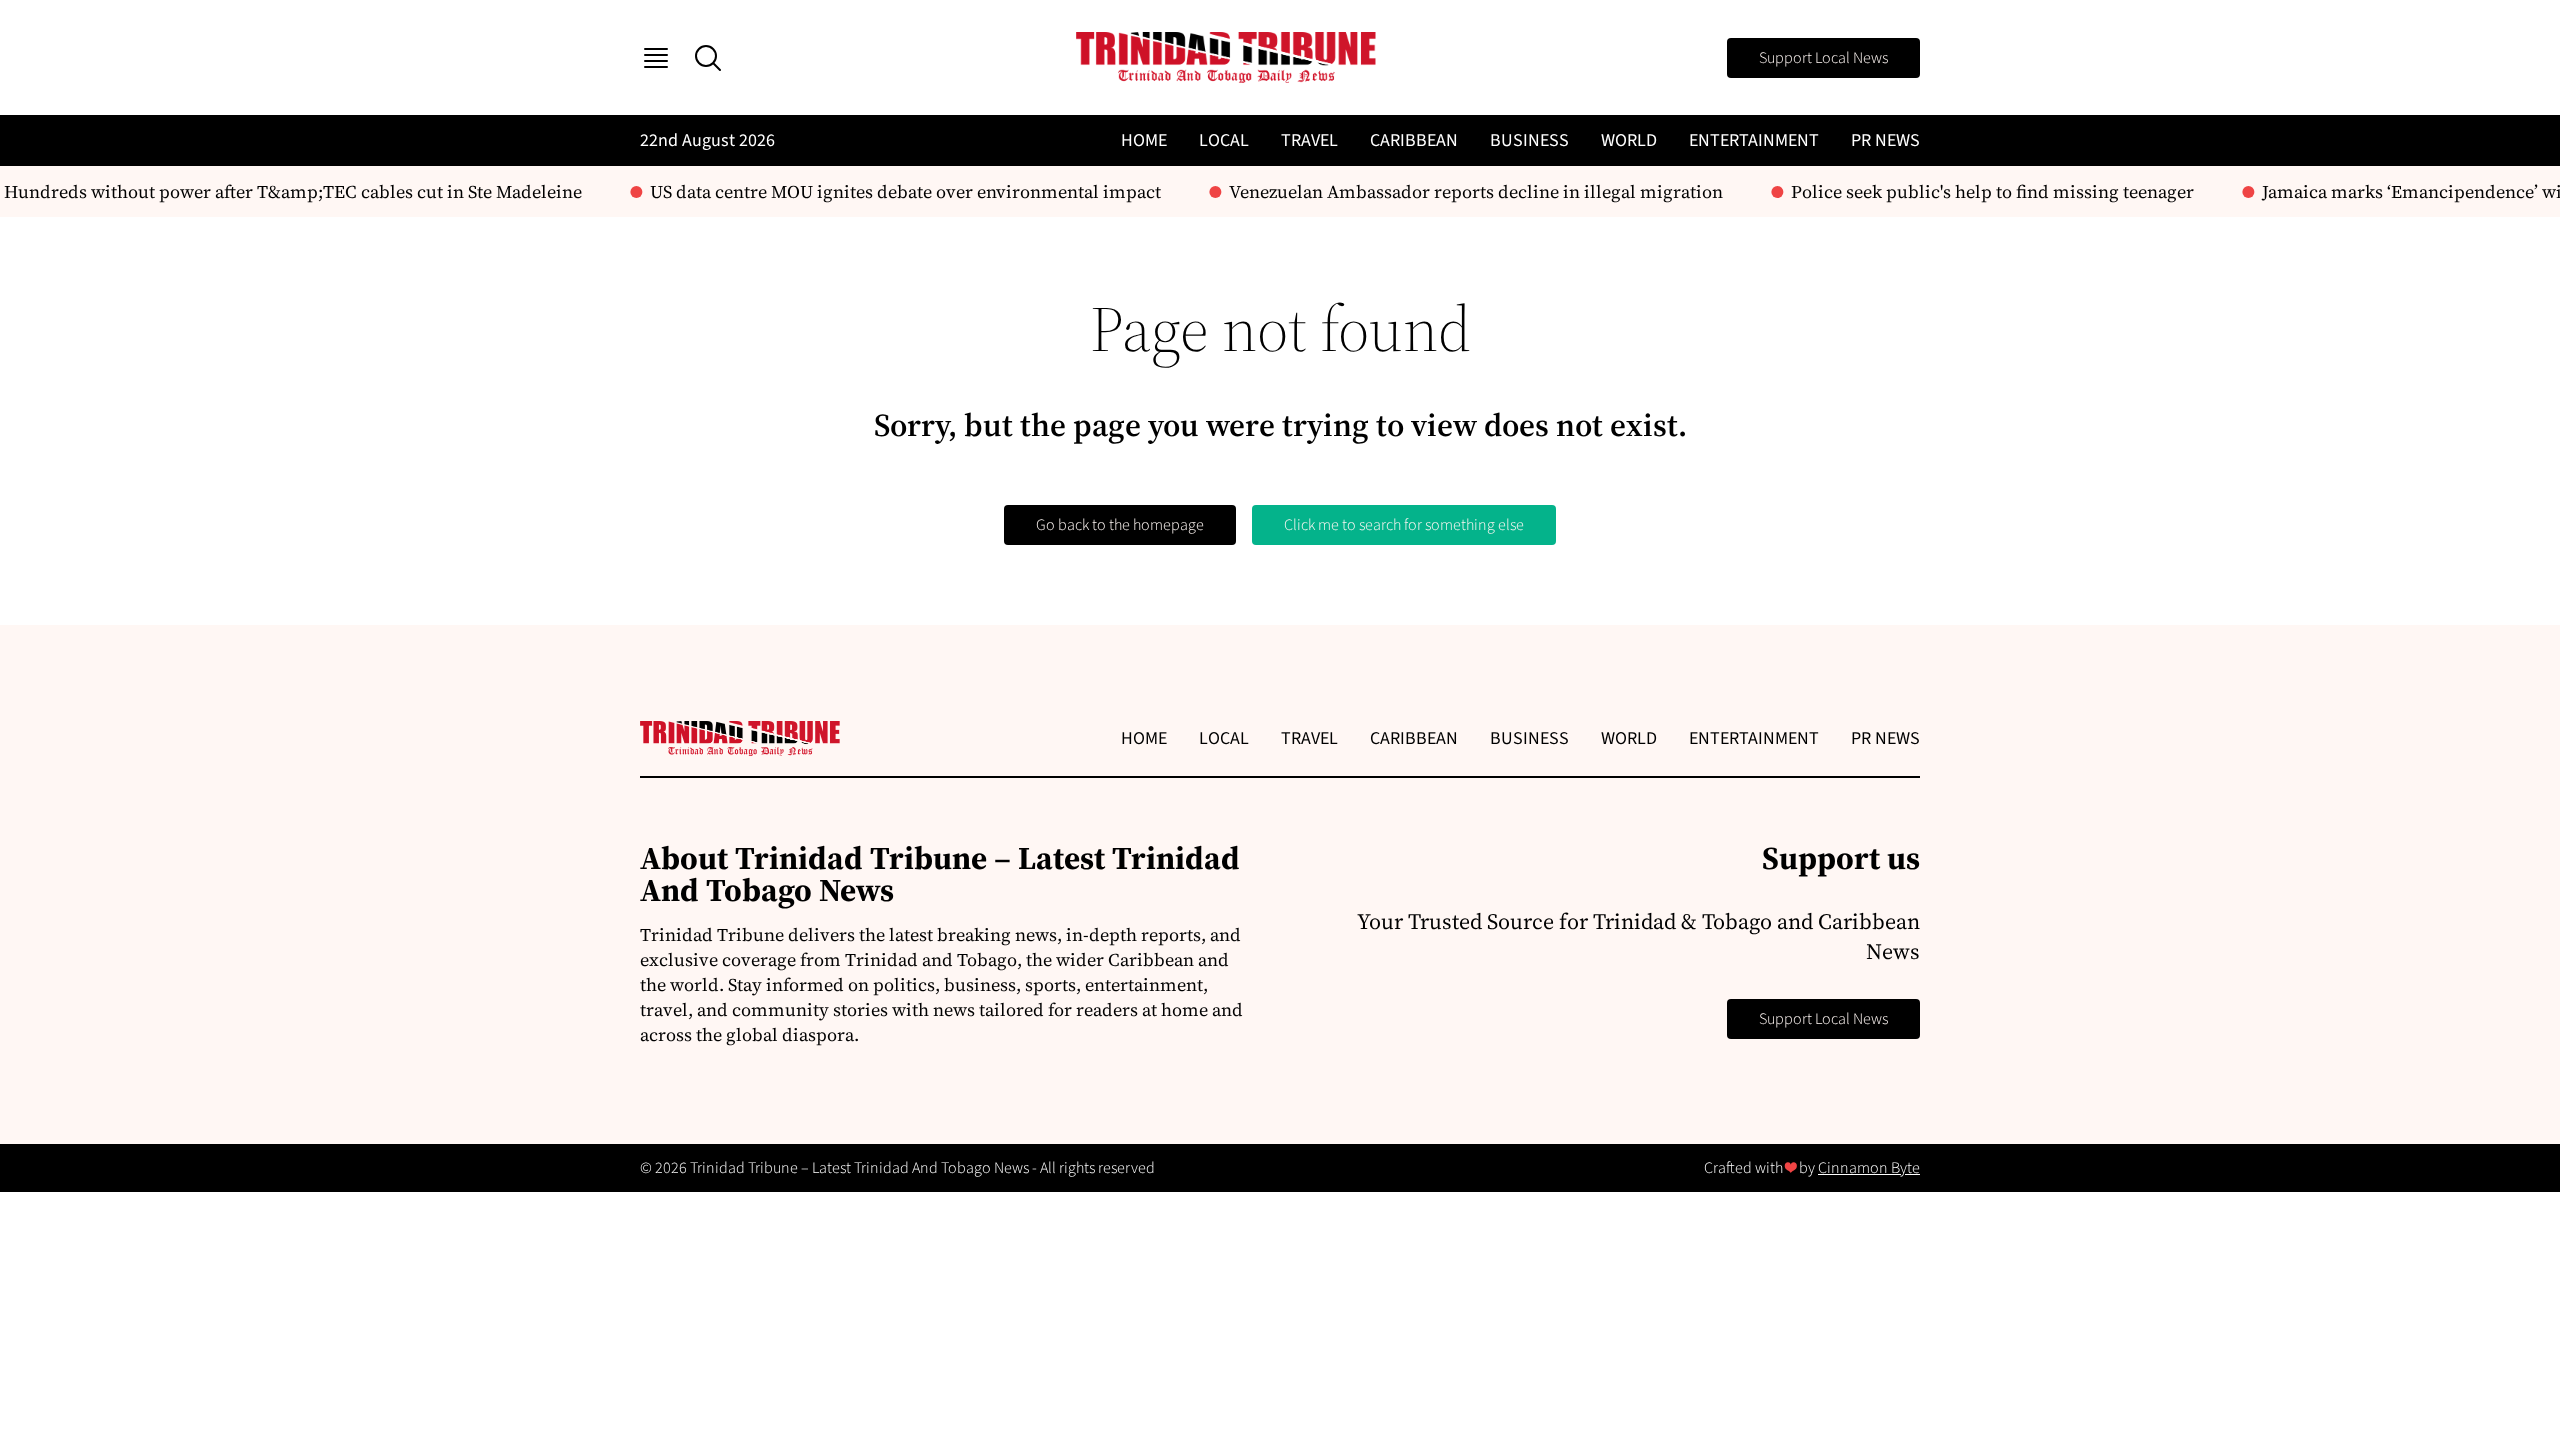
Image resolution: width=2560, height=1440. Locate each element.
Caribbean (1414, 140)
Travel (1309, 140)
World (1629, 140)
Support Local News (1823, 58)
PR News (1885, 140)
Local (1224, 140)
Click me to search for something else (1404, 525)
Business (1529, 140)
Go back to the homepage (1120, 525)
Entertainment (1754, 140)
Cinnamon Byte (1869, 1168)
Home (1144, 140)
